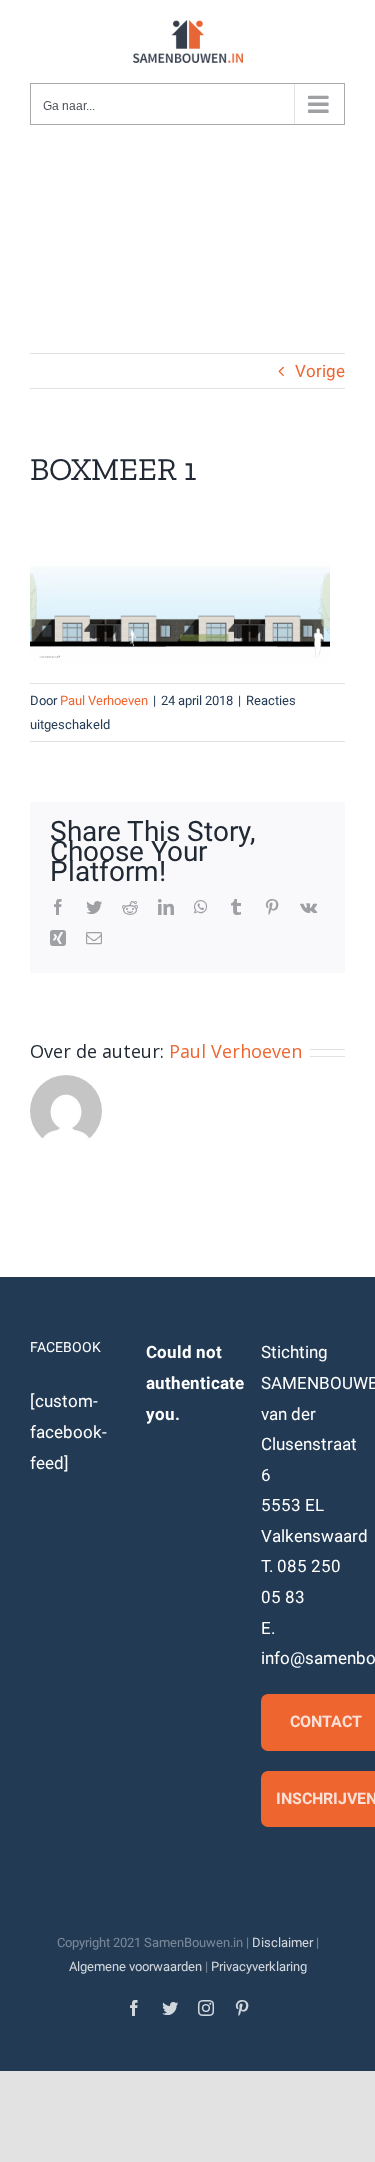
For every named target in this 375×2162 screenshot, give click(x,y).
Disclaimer (282, 1942)
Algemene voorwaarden (135, 1966)
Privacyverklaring (259, 1966)
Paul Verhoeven (104, 700)
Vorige (320, 371)
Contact (326, 1721)
